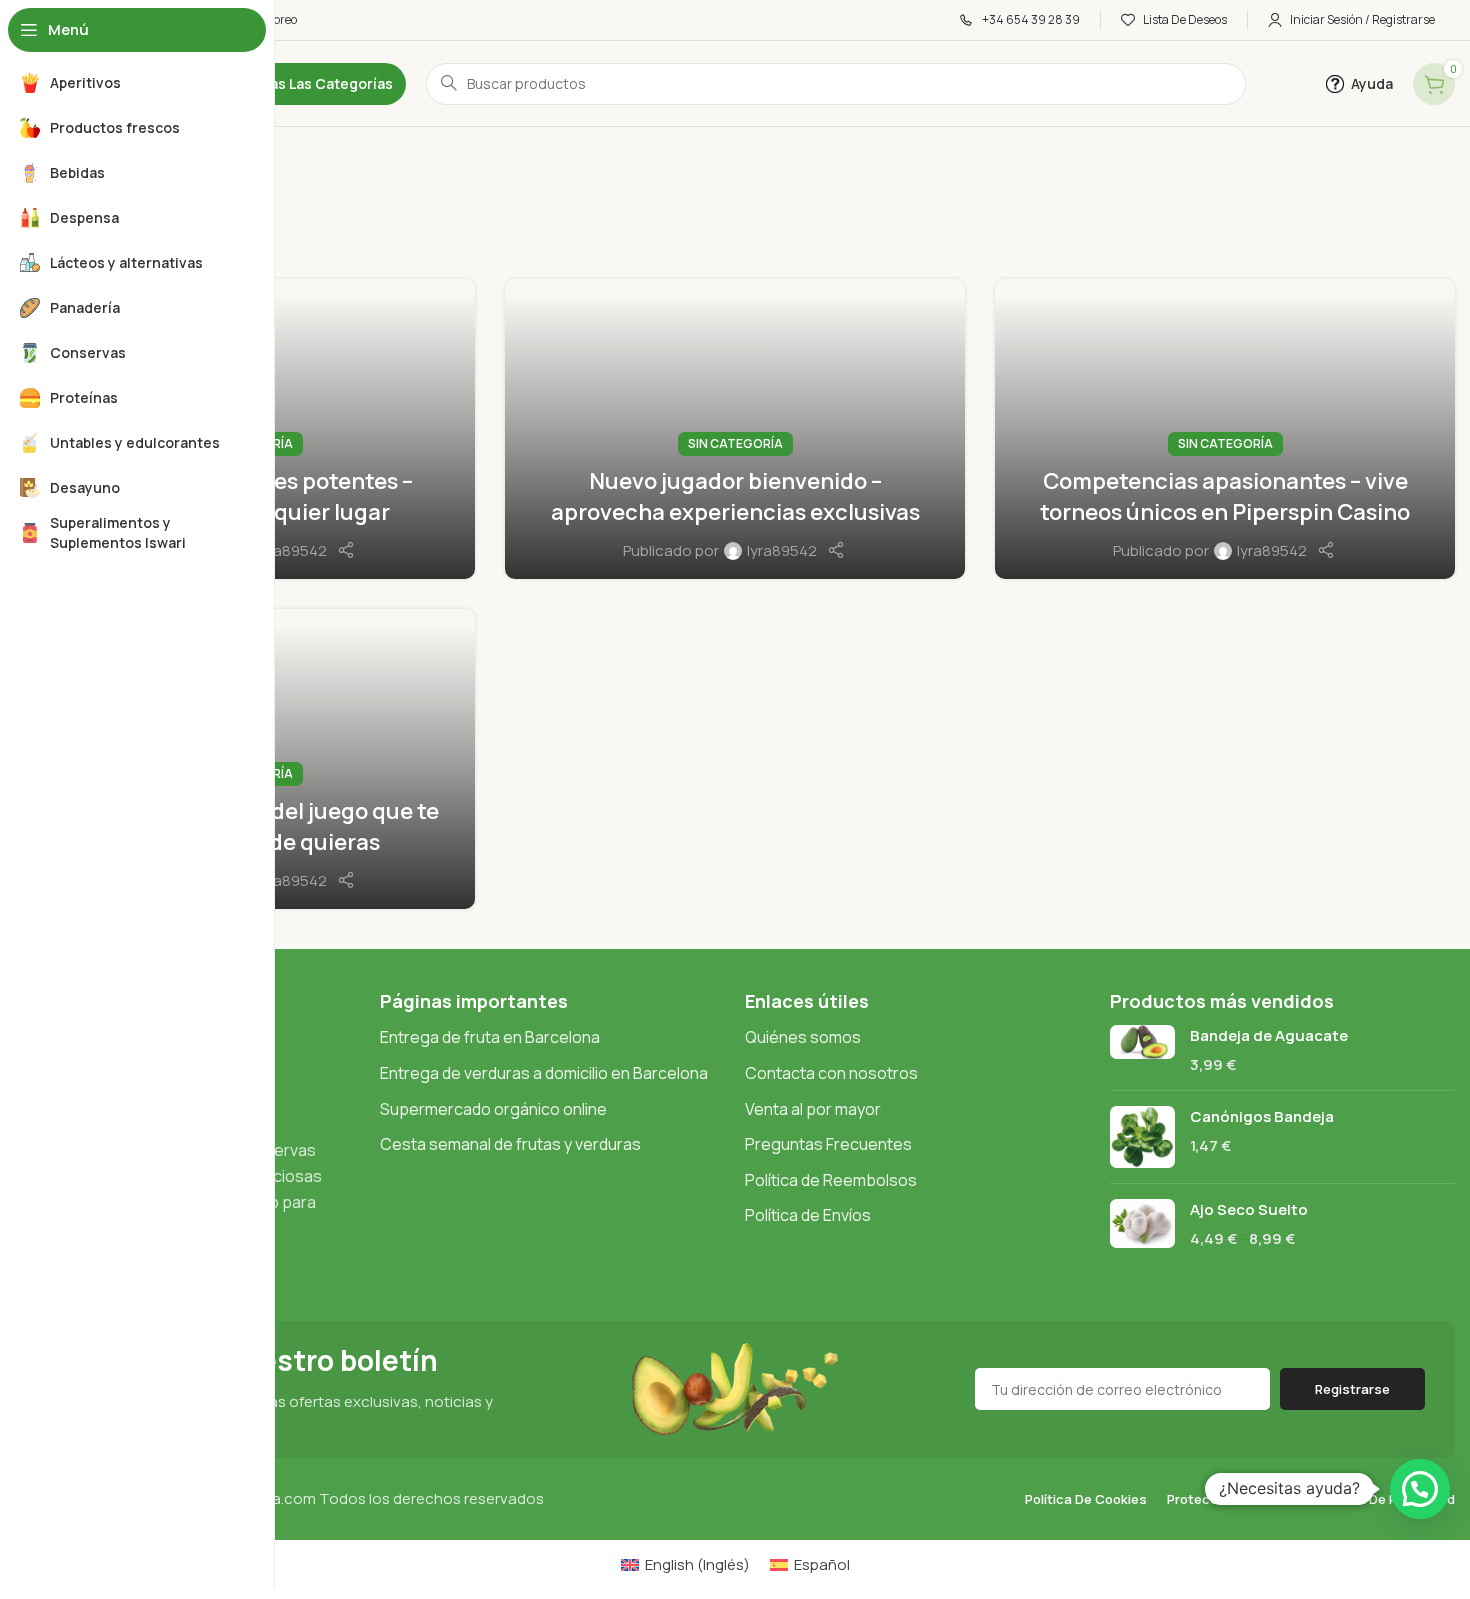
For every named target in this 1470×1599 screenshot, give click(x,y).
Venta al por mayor (813, 1109)
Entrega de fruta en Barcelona (490, 1037)
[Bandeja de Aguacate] (1142, 1050)
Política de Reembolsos (831, 1180)
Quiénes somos (803, 1037)
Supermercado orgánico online (493, 1109)
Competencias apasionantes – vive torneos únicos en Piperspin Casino (1225, 496)
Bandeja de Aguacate (1269, 1035)
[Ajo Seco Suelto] (1142, 1224)
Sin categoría (735, 443)
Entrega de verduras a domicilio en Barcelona (544, 1073)
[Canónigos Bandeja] (1142, 1137)
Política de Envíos (808, 1215)
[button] (1420, 1489)
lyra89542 (292, 550)
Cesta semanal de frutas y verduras (510, 1144)
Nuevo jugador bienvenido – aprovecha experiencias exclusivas (735, 496)
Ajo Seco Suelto (1249, 1209)
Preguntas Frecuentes (828, 1144)
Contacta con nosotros (831, 1073)
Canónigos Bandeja (1262, 1116)
